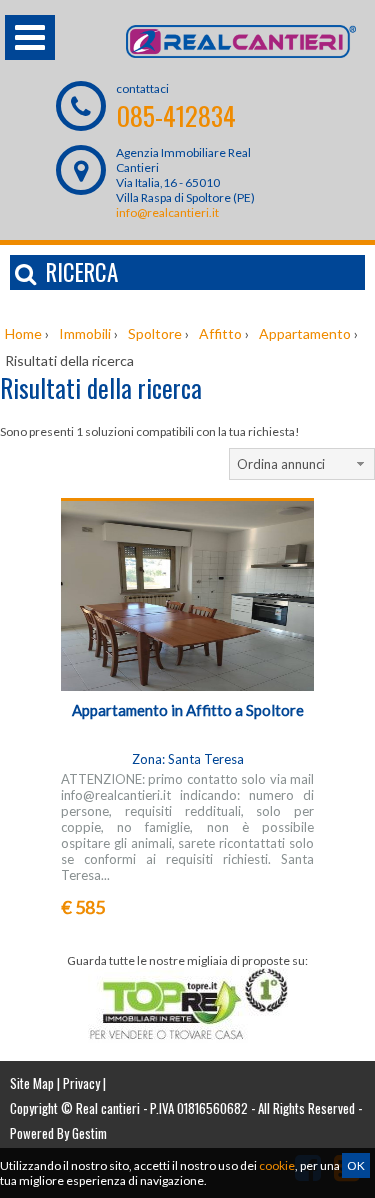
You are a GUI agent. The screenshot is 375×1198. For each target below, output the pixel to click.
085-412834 (176, 115)
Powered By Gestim (58, 1133)
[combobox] (302, 464)
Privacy (81, 1083)
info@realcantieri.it (167, 212)
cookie (277, 1165)
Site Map (32, 1083)
